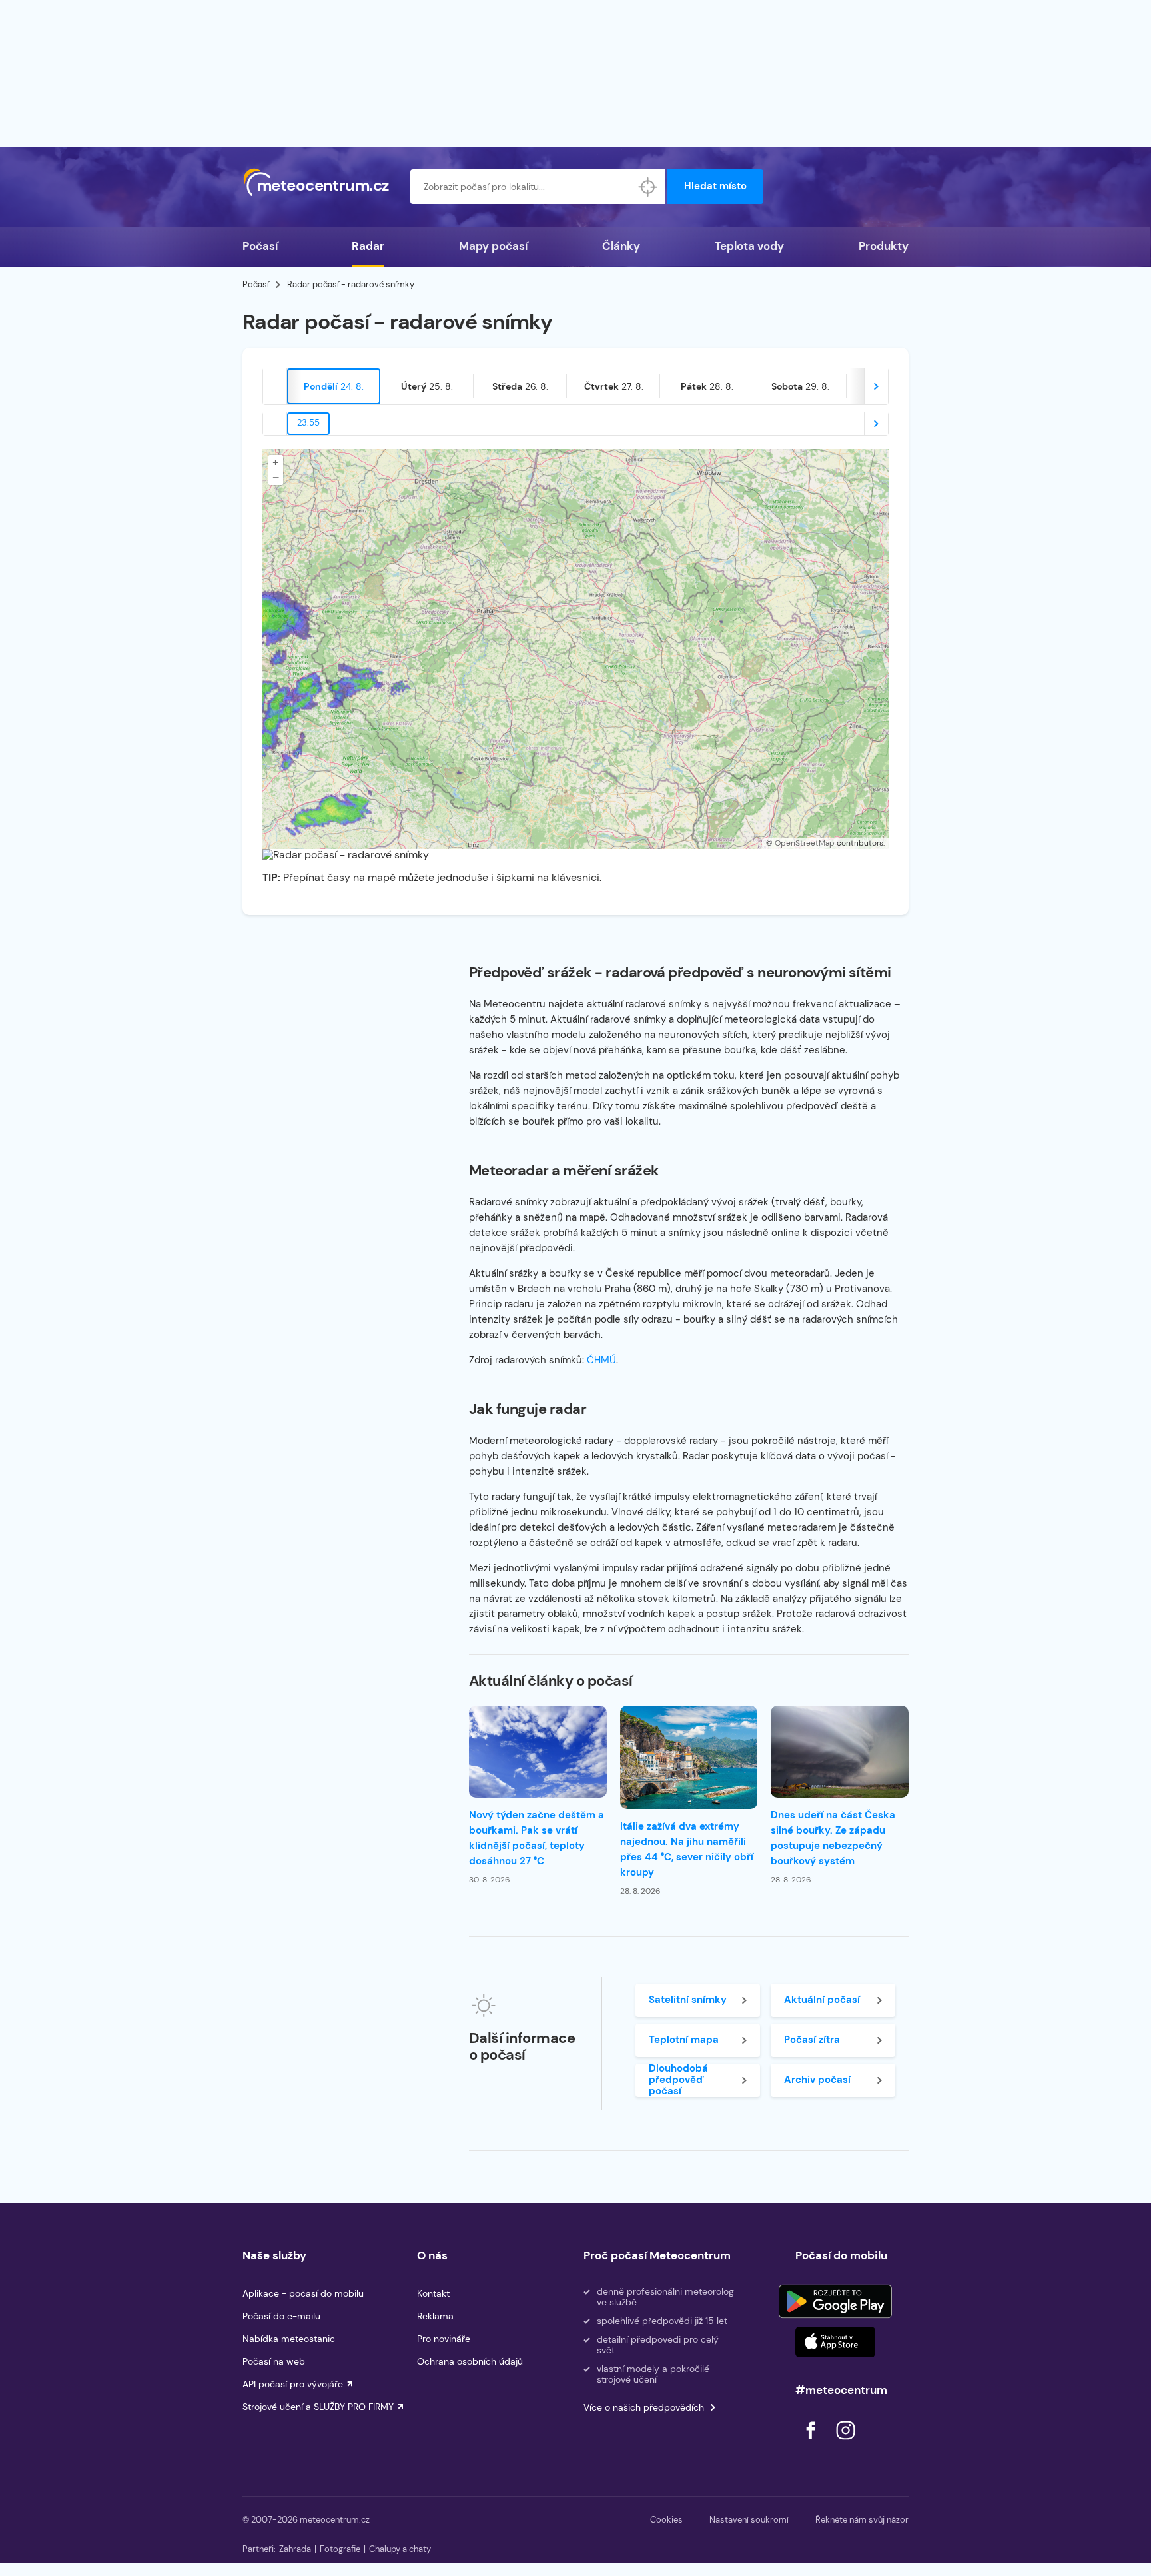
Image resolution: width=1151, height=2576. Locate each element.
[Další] (876, 386)
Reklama (435, 2316)
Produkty (884, 246)
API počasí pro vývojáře (293, 2384)
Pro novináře (444, 2339)
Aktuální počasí (822, 2000)
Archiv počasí (817, 2080)
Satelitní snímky (688, 2000)
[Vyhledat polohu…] (648, 187)
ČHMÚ (601, 1360)
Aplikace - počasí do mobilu (303, 2293)
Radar (368, 246)
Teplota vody (749, 246)
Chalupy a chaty (400, 2549)
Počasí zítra (812, 2040)
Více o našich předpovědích (644, 2407)
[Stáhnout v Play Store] (835, 2301)
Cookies (666, 2520)
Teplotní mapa (684, 2040)
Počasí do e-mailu (281, 2316)
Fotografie (340, 2549)
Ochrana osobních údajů (470, 2361)
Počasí (260, 246)
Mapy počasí (493, 246)
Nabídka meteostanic (289, 2339)
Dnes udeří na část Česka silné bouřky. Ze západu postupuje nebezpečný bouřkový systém (833, 1838)
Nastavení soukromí (749, 2520)
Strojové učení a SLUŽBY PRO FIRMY (318, 2407)
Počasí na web (274, 2361)
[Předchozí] (275, 386)
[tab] (334, 386)
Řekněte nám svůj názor (862, 2520)
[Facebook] (812, 2443)
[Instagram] (845, 2443)
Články (621, 246)
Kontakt (433, 2293)
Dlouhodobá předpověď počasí (678, 2080)
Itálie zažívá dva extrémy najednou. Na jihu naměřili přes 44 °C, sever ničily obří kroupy (687, 1849)
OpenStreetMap (805, 843)
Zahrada (295, 2549)
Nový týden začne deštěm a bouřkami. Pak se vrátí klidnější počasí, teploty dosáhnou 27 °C (537, 1838)
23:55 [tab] (308, 423)
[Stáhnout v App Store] (835, 2342)
